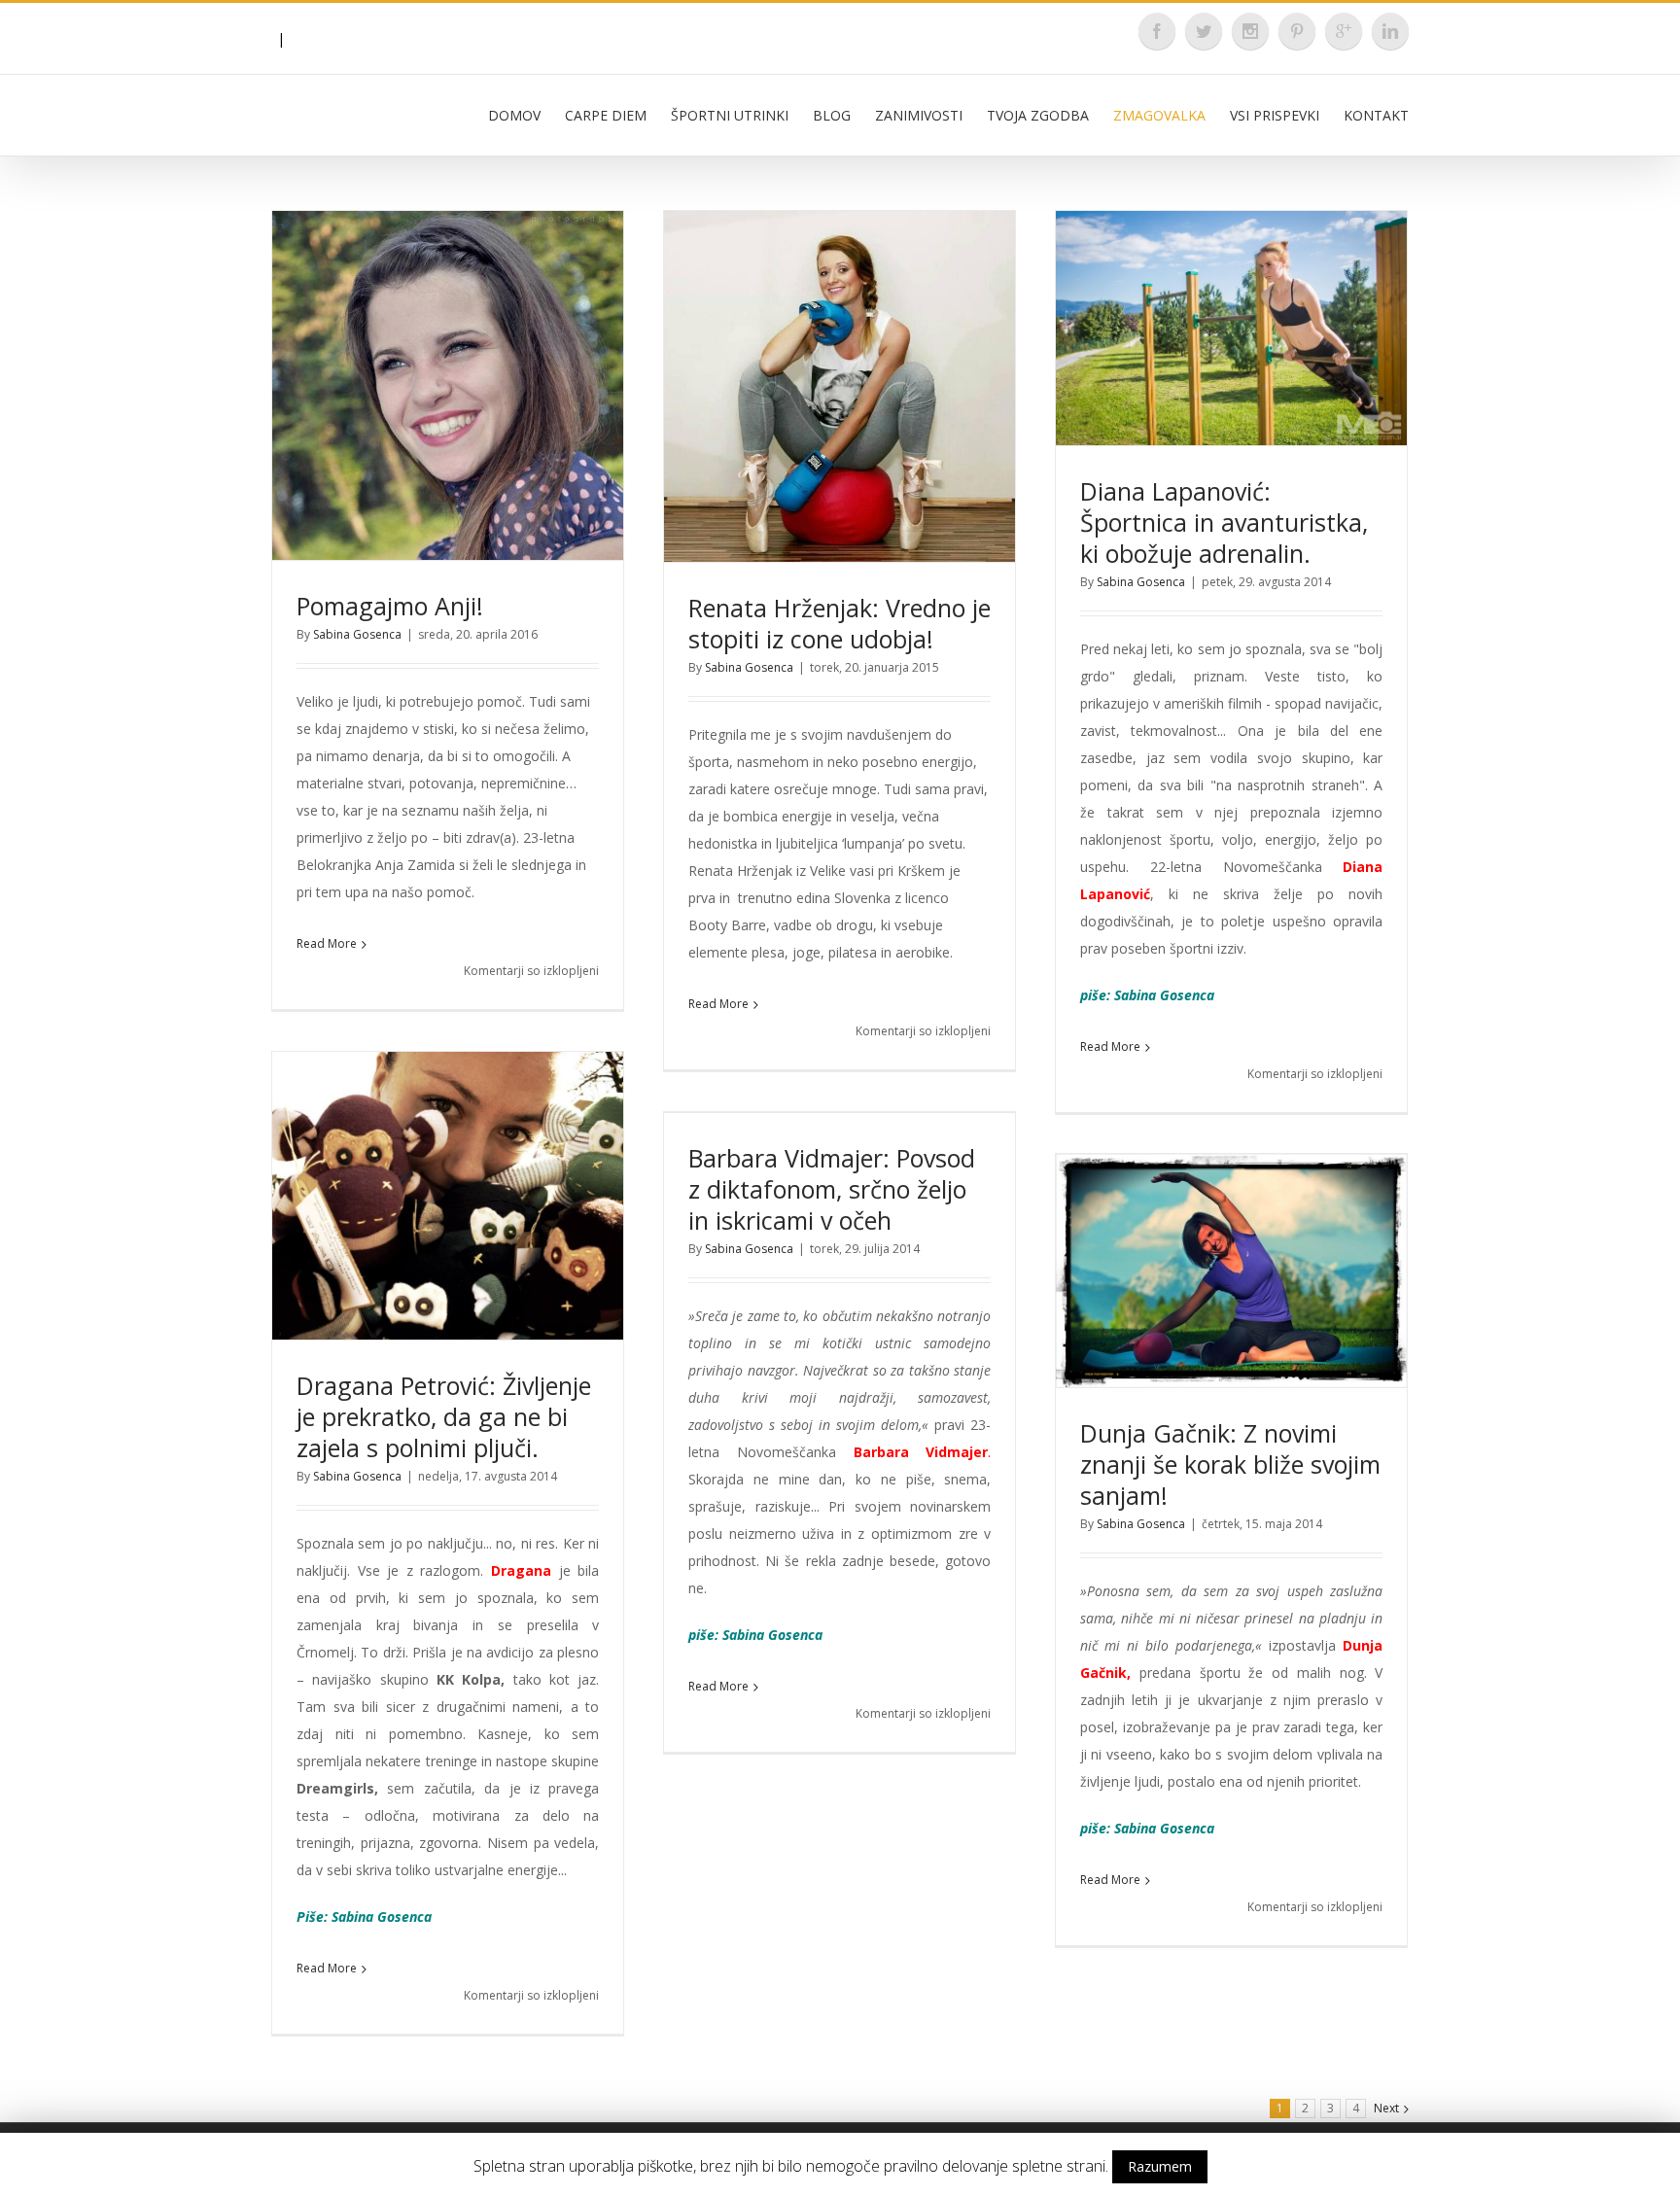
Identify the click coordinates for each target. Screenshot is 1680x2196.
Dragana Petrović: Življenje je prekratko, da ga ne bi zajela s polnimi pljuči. (444, 1416)
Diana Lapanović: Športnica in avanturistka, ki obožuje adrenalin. (1224, 522)
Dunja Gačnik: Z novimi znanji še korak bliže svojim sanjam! (1230, 1464)
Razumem (1160, 2166)
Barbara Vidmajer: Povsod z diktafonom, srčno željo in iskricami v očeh (832, 1189)
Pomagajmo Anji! (390, 606)
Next (1386, 2108)
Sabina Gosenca (357, 634)
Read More (327, 943)
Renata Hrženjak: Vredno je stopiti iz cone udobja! (840, 623)
